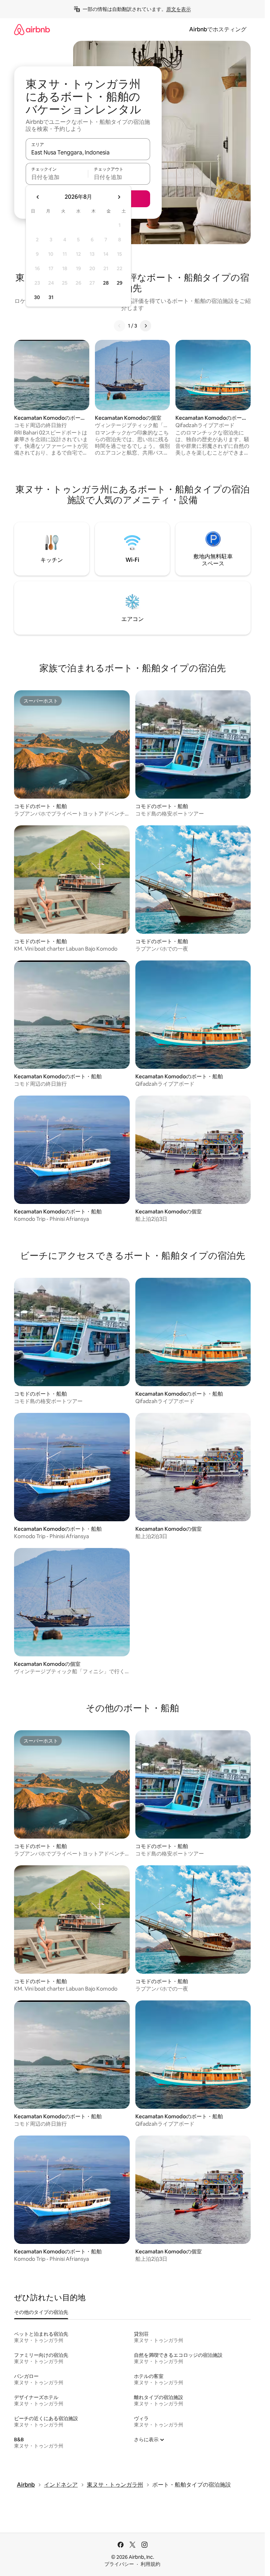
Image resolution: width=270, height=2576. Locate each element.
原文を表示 (179, 9)
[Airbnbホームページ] (32, 29)
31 (51, 297)
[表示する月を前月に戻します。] (38, 197)
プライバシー (119, 2564)
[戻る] (120, 326)
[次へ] (146, 326)
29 (120, 283)
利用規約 (150, 2564)
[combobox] (88, 152)
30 (37, 297)
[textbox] (57, 177)
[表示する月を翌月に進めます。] (119, 197)
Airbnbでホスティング (218, 29)
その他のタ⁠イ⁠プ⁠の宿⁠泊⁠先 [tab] (41, 2312)
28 (106, 283)
